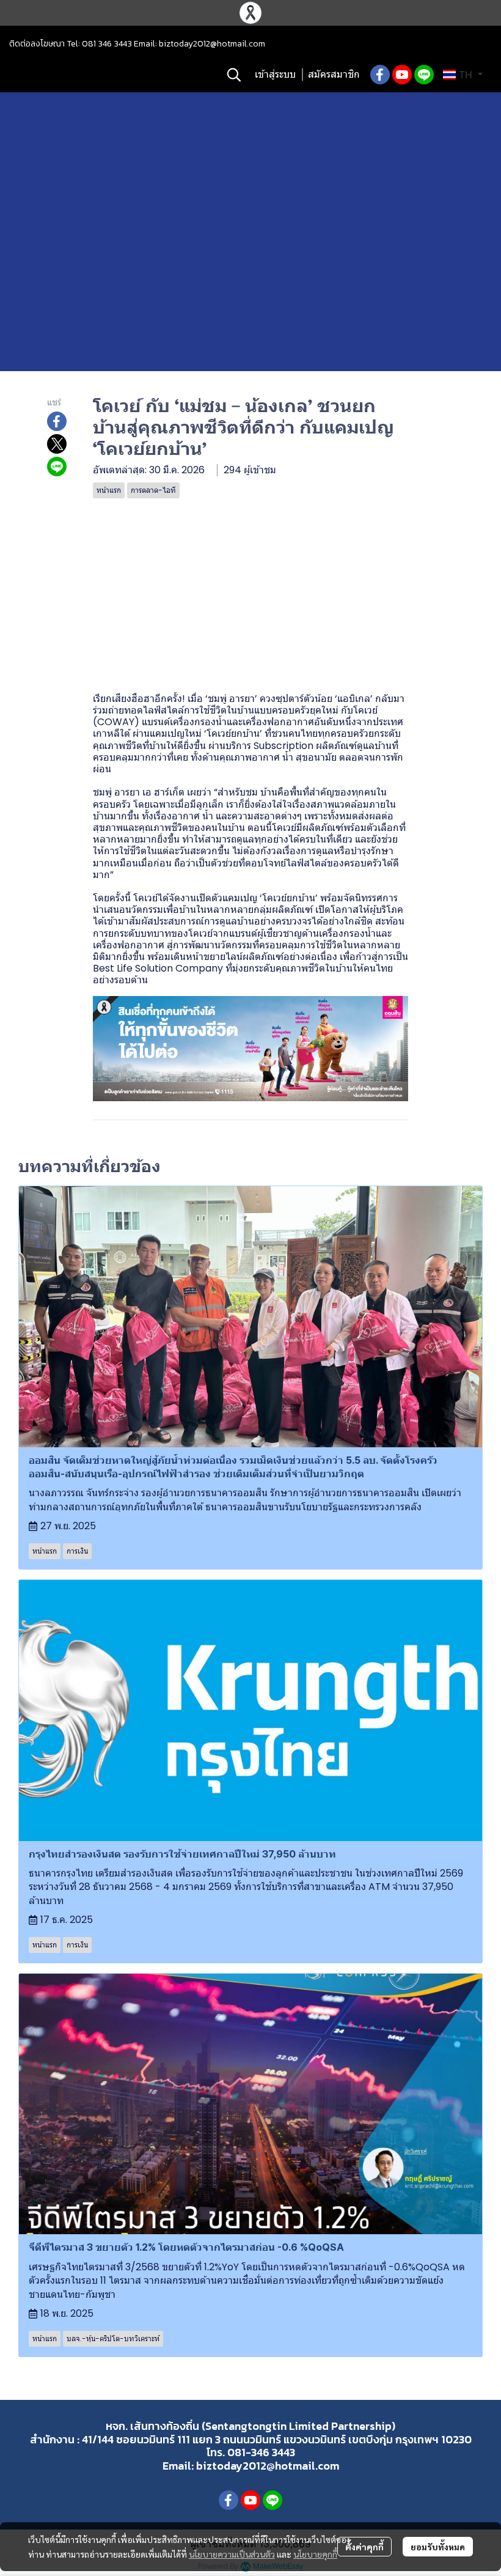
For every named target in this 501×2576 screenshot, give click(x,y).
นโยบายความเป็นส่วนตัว (232, 2554)
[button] (234, 75)
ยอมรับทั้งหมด (438, 2547)
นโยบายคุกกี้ (315, 2554)
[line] (424, 75)
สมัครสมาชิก (334, 74)
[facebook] (380, 75)
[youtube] (402, 75)
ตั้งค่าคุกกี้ (364, 2547)
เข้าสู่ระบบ (275, 74)
